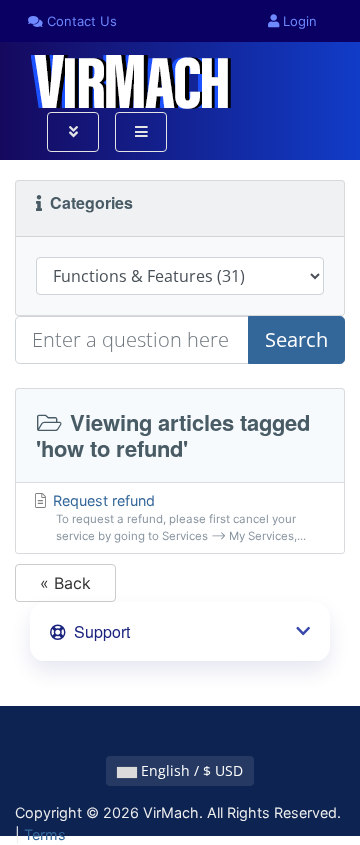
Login (298, 21)
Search (296, 339)
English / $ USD (190, 770)
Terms (45, 834)
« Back (65, 583)
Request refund (177, 518)
